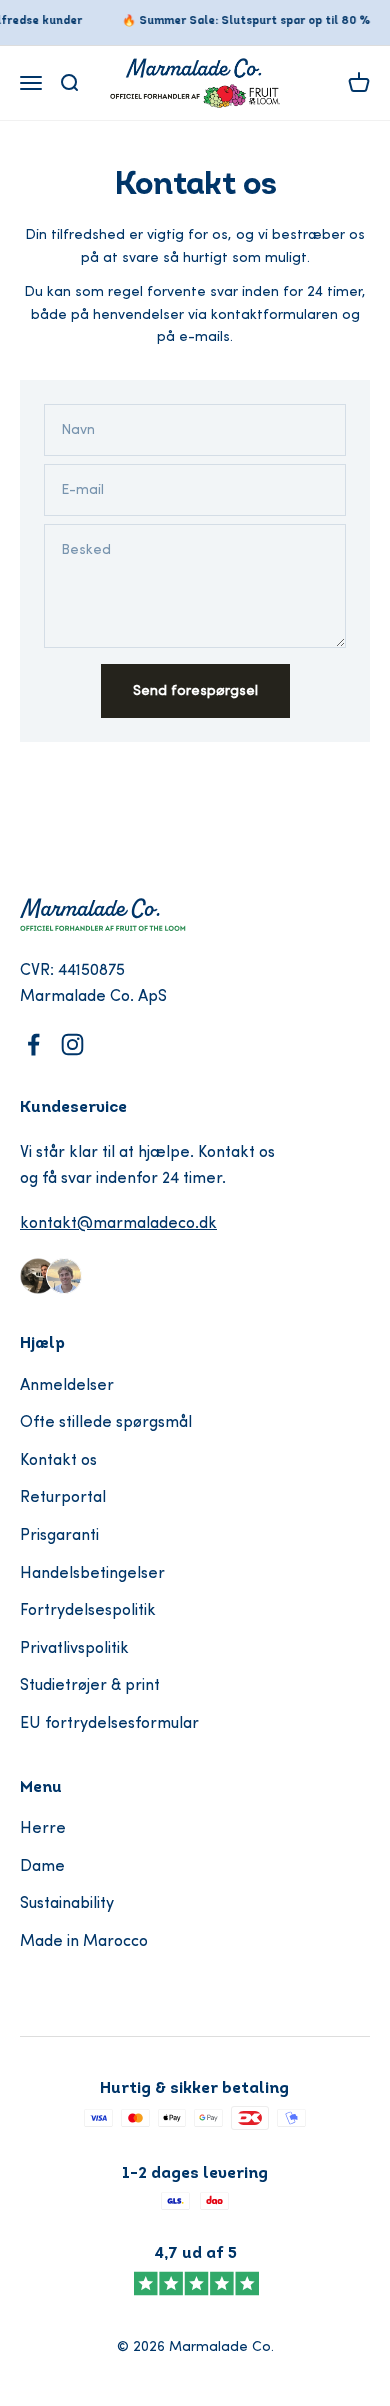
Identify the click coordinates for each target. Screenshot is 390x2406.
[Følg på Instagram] (72, 1044)
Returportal (63, 1498)
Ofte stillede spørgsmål (106, 1423)
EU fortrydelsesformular (109, 1724)
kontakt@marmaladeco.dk (118, 1224)
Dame (42, 1867)
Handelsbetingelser (92, 1574)
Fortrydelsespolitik (88, 1611)
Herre (43, 1829)
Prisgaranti (59, 1536)
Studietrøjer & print (90, 1686)
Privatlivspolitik (74, 1649)
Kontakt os (58, 1461)
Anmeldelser (67, 1386)
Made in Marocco (84, 1942)
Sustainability (67, 1904)
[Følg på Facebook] (33, 1044)
